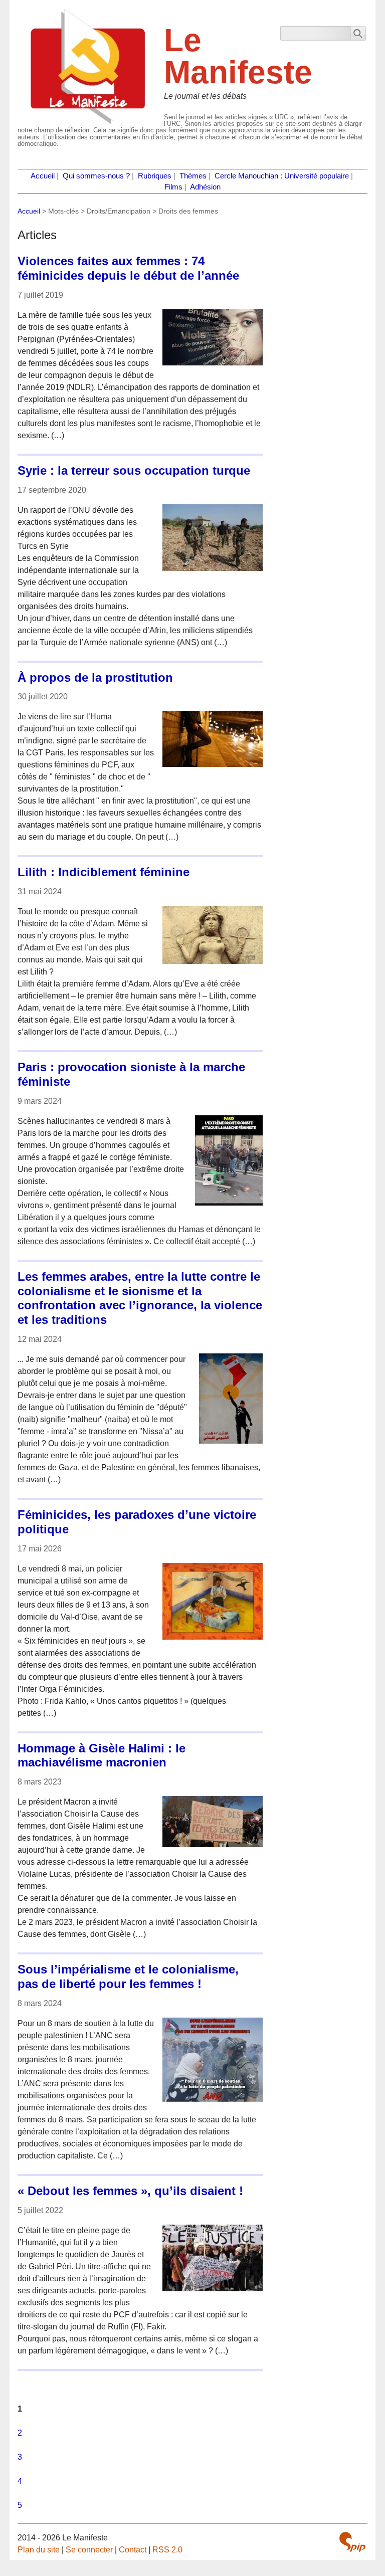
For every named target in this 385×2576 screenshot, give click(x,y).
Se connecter (89, 2550)
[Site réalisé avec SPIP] (352, 2542)
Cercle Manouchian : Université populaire (282, 176)
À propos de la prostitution (95, 677)
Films (173, 187)
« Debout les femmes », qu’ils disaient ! (130, 2191)
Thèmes (193, 176)
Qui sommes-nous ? (96, 176)
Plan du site (39, 2550)
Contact (133, 2550)
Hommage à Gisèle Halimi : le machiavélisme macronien (102, 1755)
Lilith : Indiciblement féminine (104, 872)
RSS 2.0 (167, 2550)
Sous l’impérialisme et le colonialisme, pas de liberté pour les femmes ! (128, 1976)
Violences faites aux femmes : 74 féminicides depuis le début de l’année (128, 268)
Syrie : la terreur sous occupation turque (134, 470)
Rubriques (155, 176)
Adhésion (205, 187)
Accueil (43, 176)
